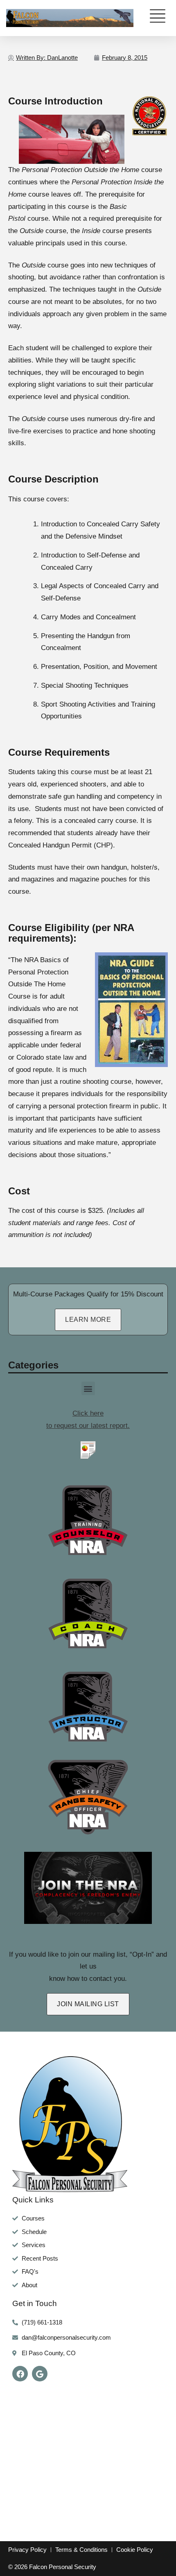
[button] (88, 1388)
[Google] (40, 2374)
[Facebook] (20, 2374)
